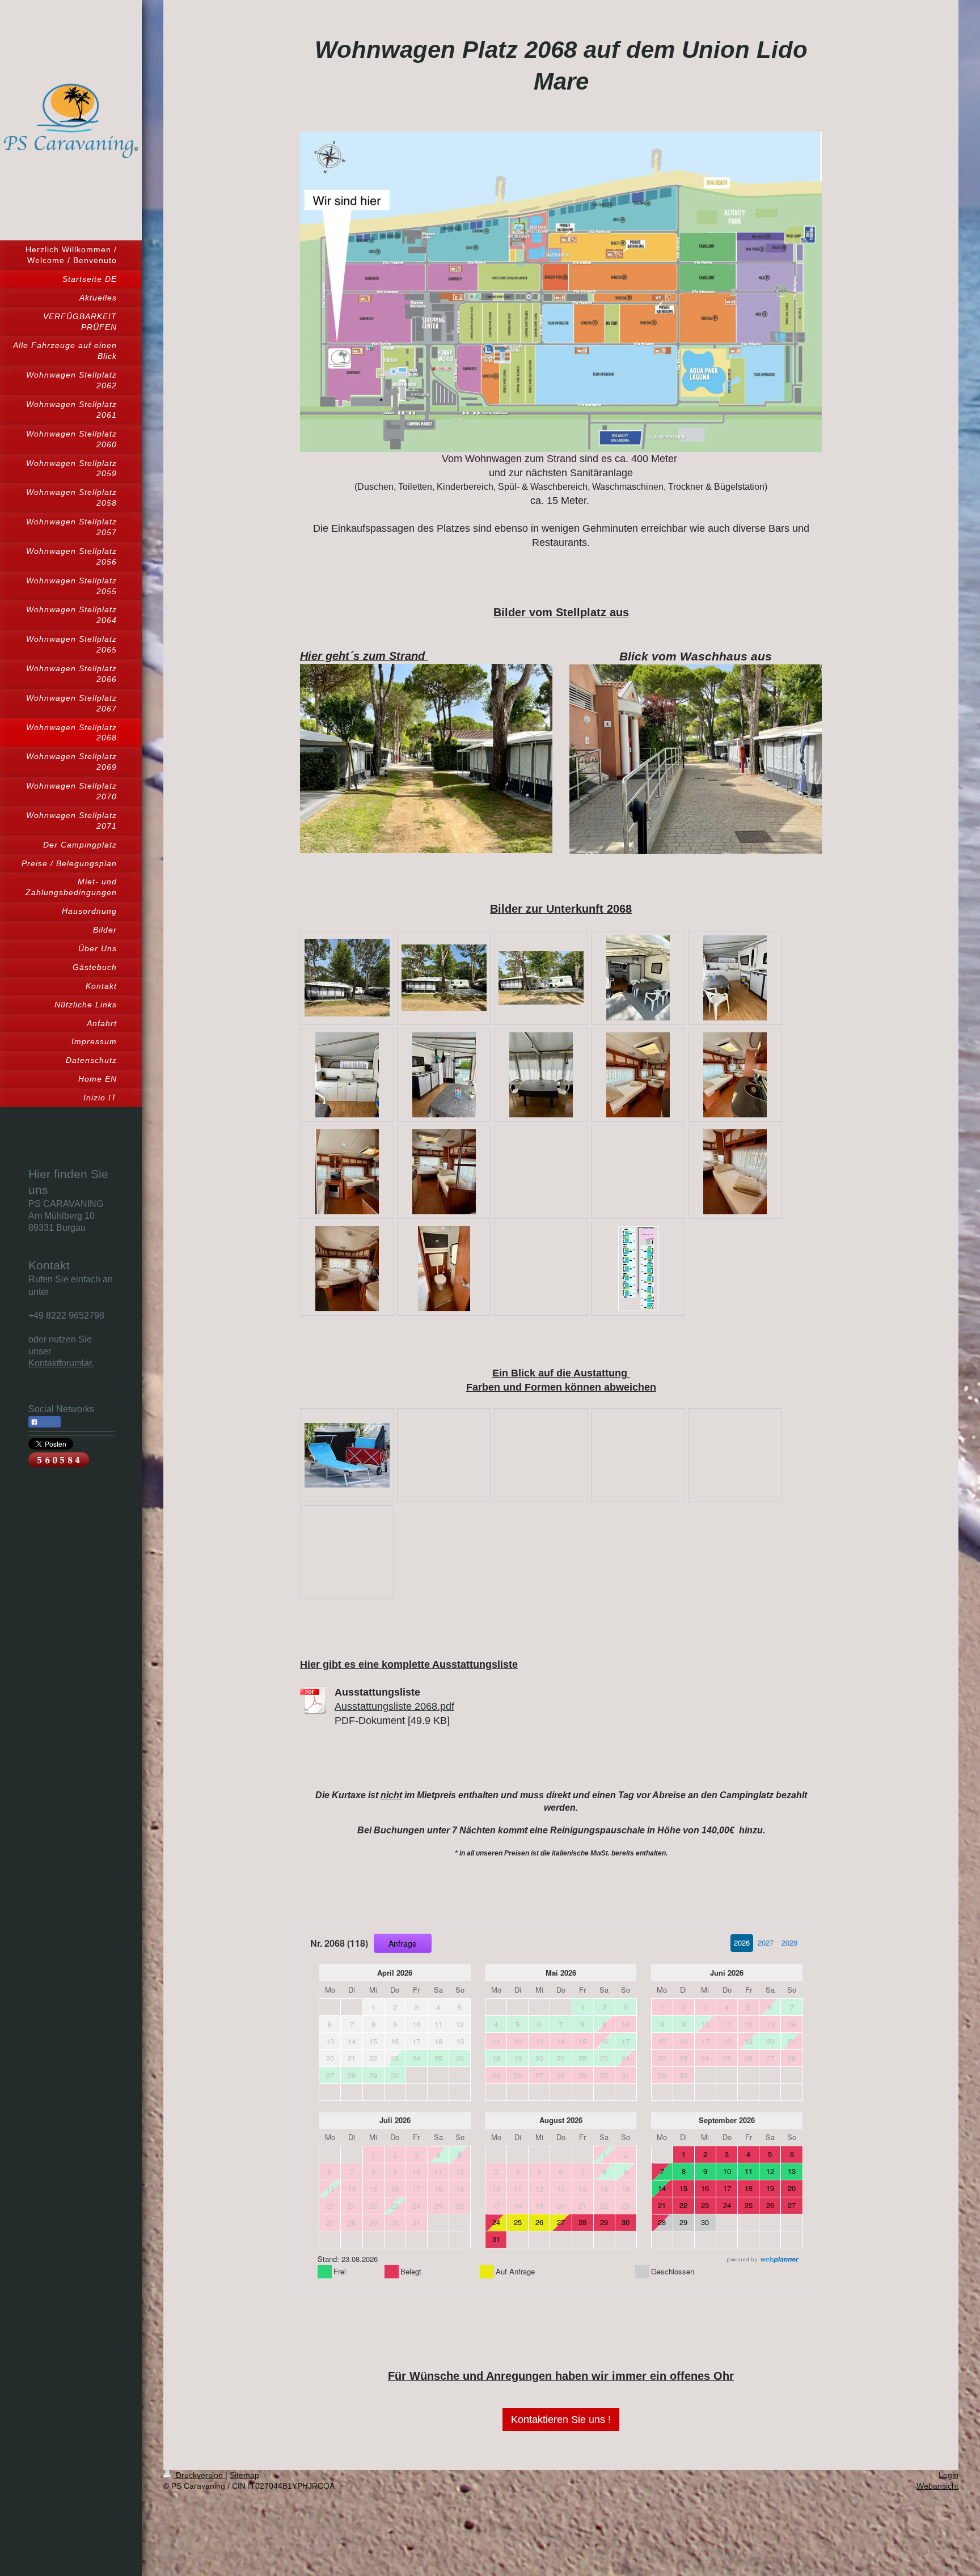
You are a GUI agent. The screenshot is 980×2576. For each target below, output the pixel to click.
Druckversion (199, 2475)
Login (949, 2475)
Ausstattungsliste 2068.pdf (394, 1706)
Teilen (48, 1422)
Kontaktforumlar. (61, 1363)
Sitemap (244, 2475)
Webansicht (937, 2486)
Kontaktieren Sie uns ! (561, 2420)
